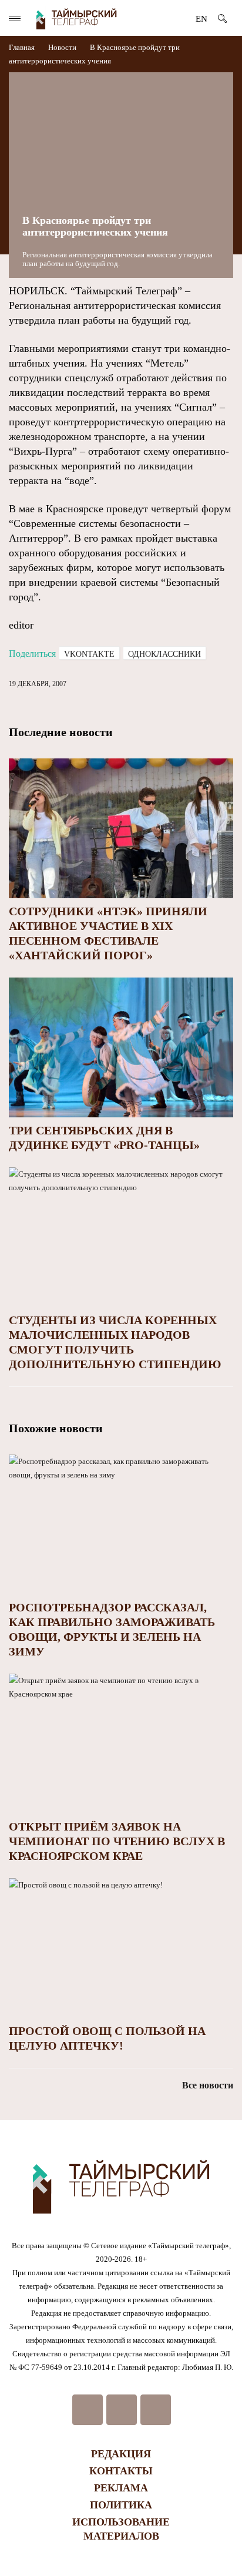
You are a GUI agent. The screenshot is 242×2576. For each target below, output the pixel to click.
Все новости (208, 2085)
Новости (62, 47)
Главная (23, 47)
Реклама (121, 2488)
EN (201, 19)
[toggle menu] (15, 19)
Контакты (121, 2471)
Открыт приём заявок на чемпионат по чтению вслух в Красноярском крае (117, 1841)
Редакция (121, 2454)
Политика (121, 2505)
